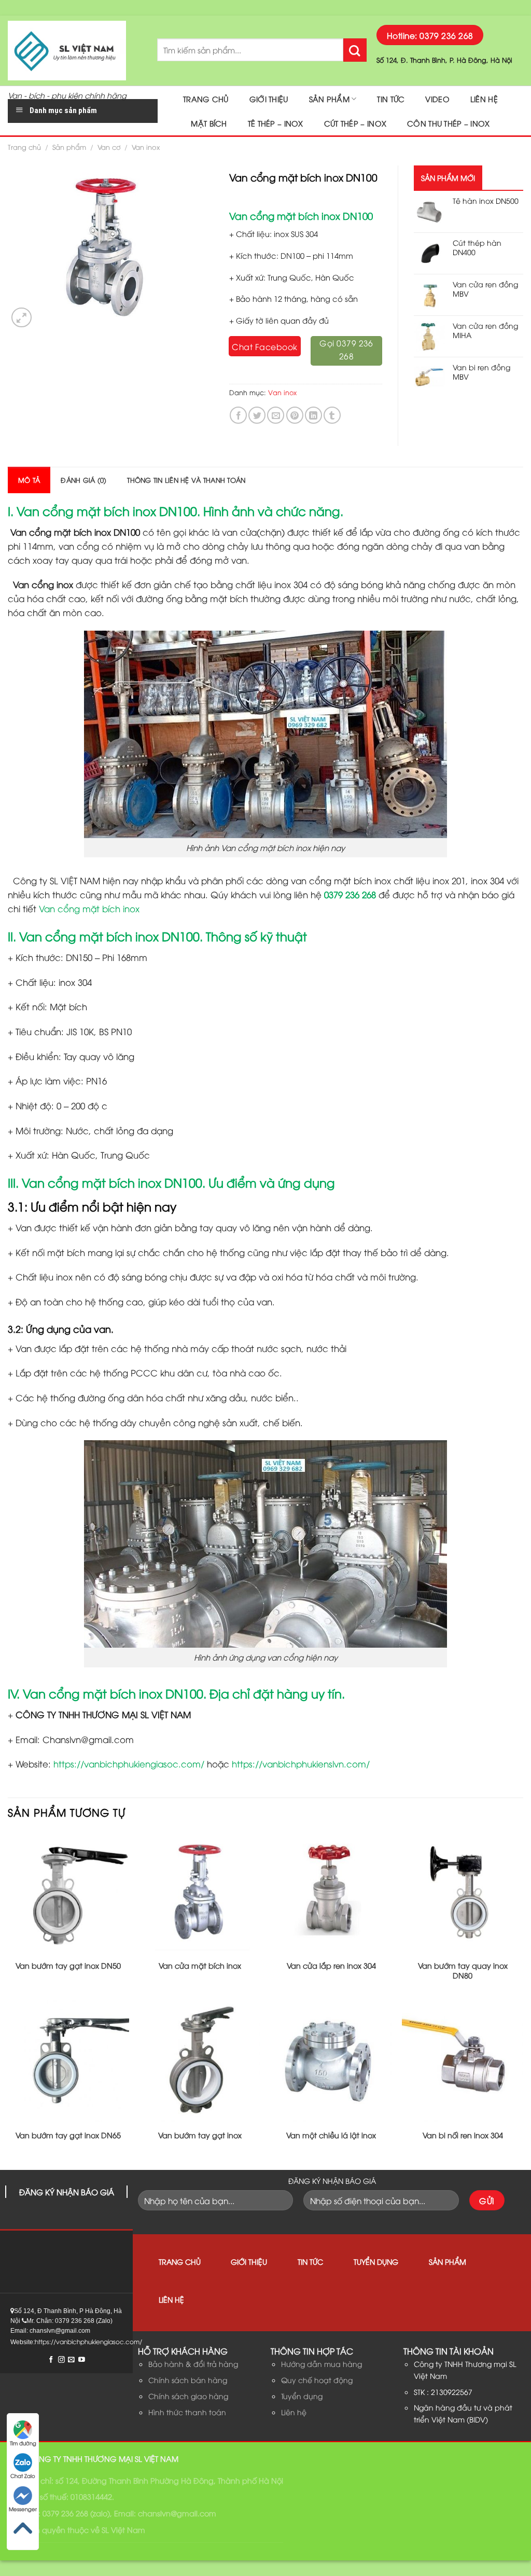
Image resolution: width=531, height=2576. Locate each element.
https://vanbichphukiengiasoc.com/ (129, 1764)
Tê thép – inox (276, 123)
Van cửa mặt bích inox (200, 1966)
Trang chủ (206, 99)
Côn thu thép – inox (448, 123)
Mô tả (29, 480)
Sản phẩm (329, 99)
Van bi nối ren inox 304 (463, 2135)
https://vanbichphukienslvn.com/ (301, 1764)
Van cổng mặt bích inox (89, 908)
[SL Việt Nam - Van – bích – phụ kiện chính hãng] (75, 51)
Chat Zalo (23, 2476)
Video (437, 99)
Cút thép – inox (355, 123)
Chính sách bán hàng (188, 2380)
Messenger (23, 2509)
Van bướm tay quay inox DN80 (463, 1971)
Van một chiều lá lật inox (331, 2135)
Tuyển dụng (376, 2261)
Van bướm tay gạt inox (200, 2135)
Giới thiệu (269, 99)
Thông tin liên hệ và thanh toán (186, 480)
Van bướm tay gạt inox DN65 (68, 2135)
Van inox (146, 147)
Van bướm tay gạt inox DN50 (68, 1966)
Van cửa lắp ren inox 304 (331, 1966)
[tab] (29, 480)
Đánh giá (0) (83, 480)
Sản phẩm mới (448, 178)
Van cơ (109, 147)
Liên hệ (484, 99)
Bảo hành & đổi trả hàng (193, 2364)
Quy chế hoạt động (317, 2380)
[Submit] (355, 50)
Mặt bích (209, 123)
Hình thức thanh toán (187, 2412)
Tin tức (391, 99)
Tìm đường (23, 2443)
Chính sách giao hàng (188, 2396)
